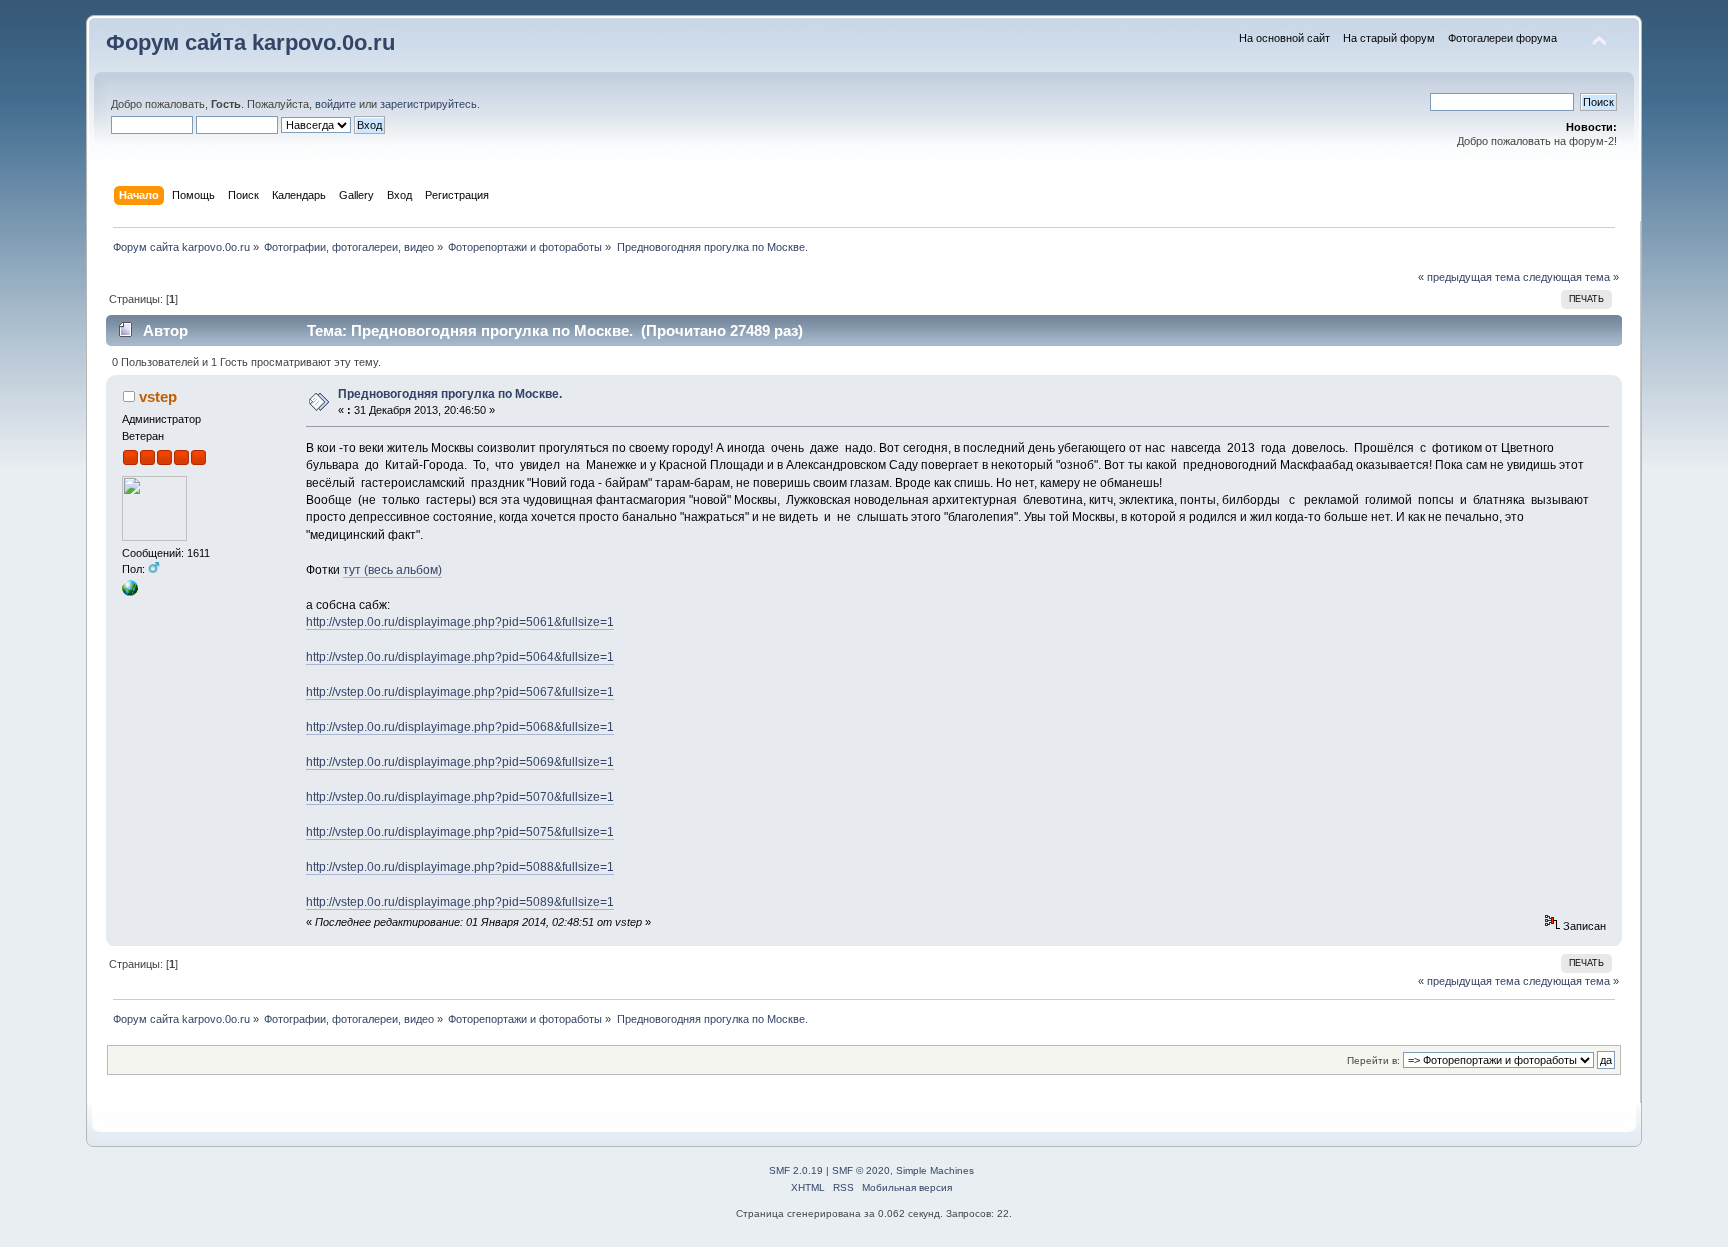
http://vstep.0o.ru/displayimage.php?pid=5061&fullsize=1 (460, 622)
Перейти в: (1373, 1060)
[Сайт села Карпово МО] (130, 592)
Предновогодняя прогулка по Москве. (450, 394)
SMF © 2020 (861, 1170)
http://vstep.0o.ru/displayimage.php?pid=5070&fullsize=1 (460, 797)
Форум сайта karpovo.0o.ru (250, 42)
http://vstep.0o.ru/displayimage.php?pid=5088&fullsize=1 (460, 867)
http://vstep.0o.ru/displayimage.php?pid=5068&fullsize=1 (460, 727)
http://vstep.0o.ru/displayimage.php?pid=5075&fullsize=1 (460, 832)
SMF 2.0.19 (796, 1170)
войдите (335, 104)
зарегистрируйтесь (428, 104)
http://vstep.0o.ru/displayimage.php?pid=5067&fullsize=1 (460, 692)
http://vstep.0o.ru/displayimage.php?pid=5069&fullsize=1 (460, 762)
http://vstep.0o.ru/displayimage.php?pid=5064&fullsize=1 (460, 657)
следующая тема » (1571, 277)
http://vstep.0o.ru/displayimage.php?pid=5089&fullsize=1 (460, 902)
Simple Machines (935, 1170)
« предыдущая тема (1469, 277)
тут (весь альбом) (392, 570)
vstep (158, 396)
